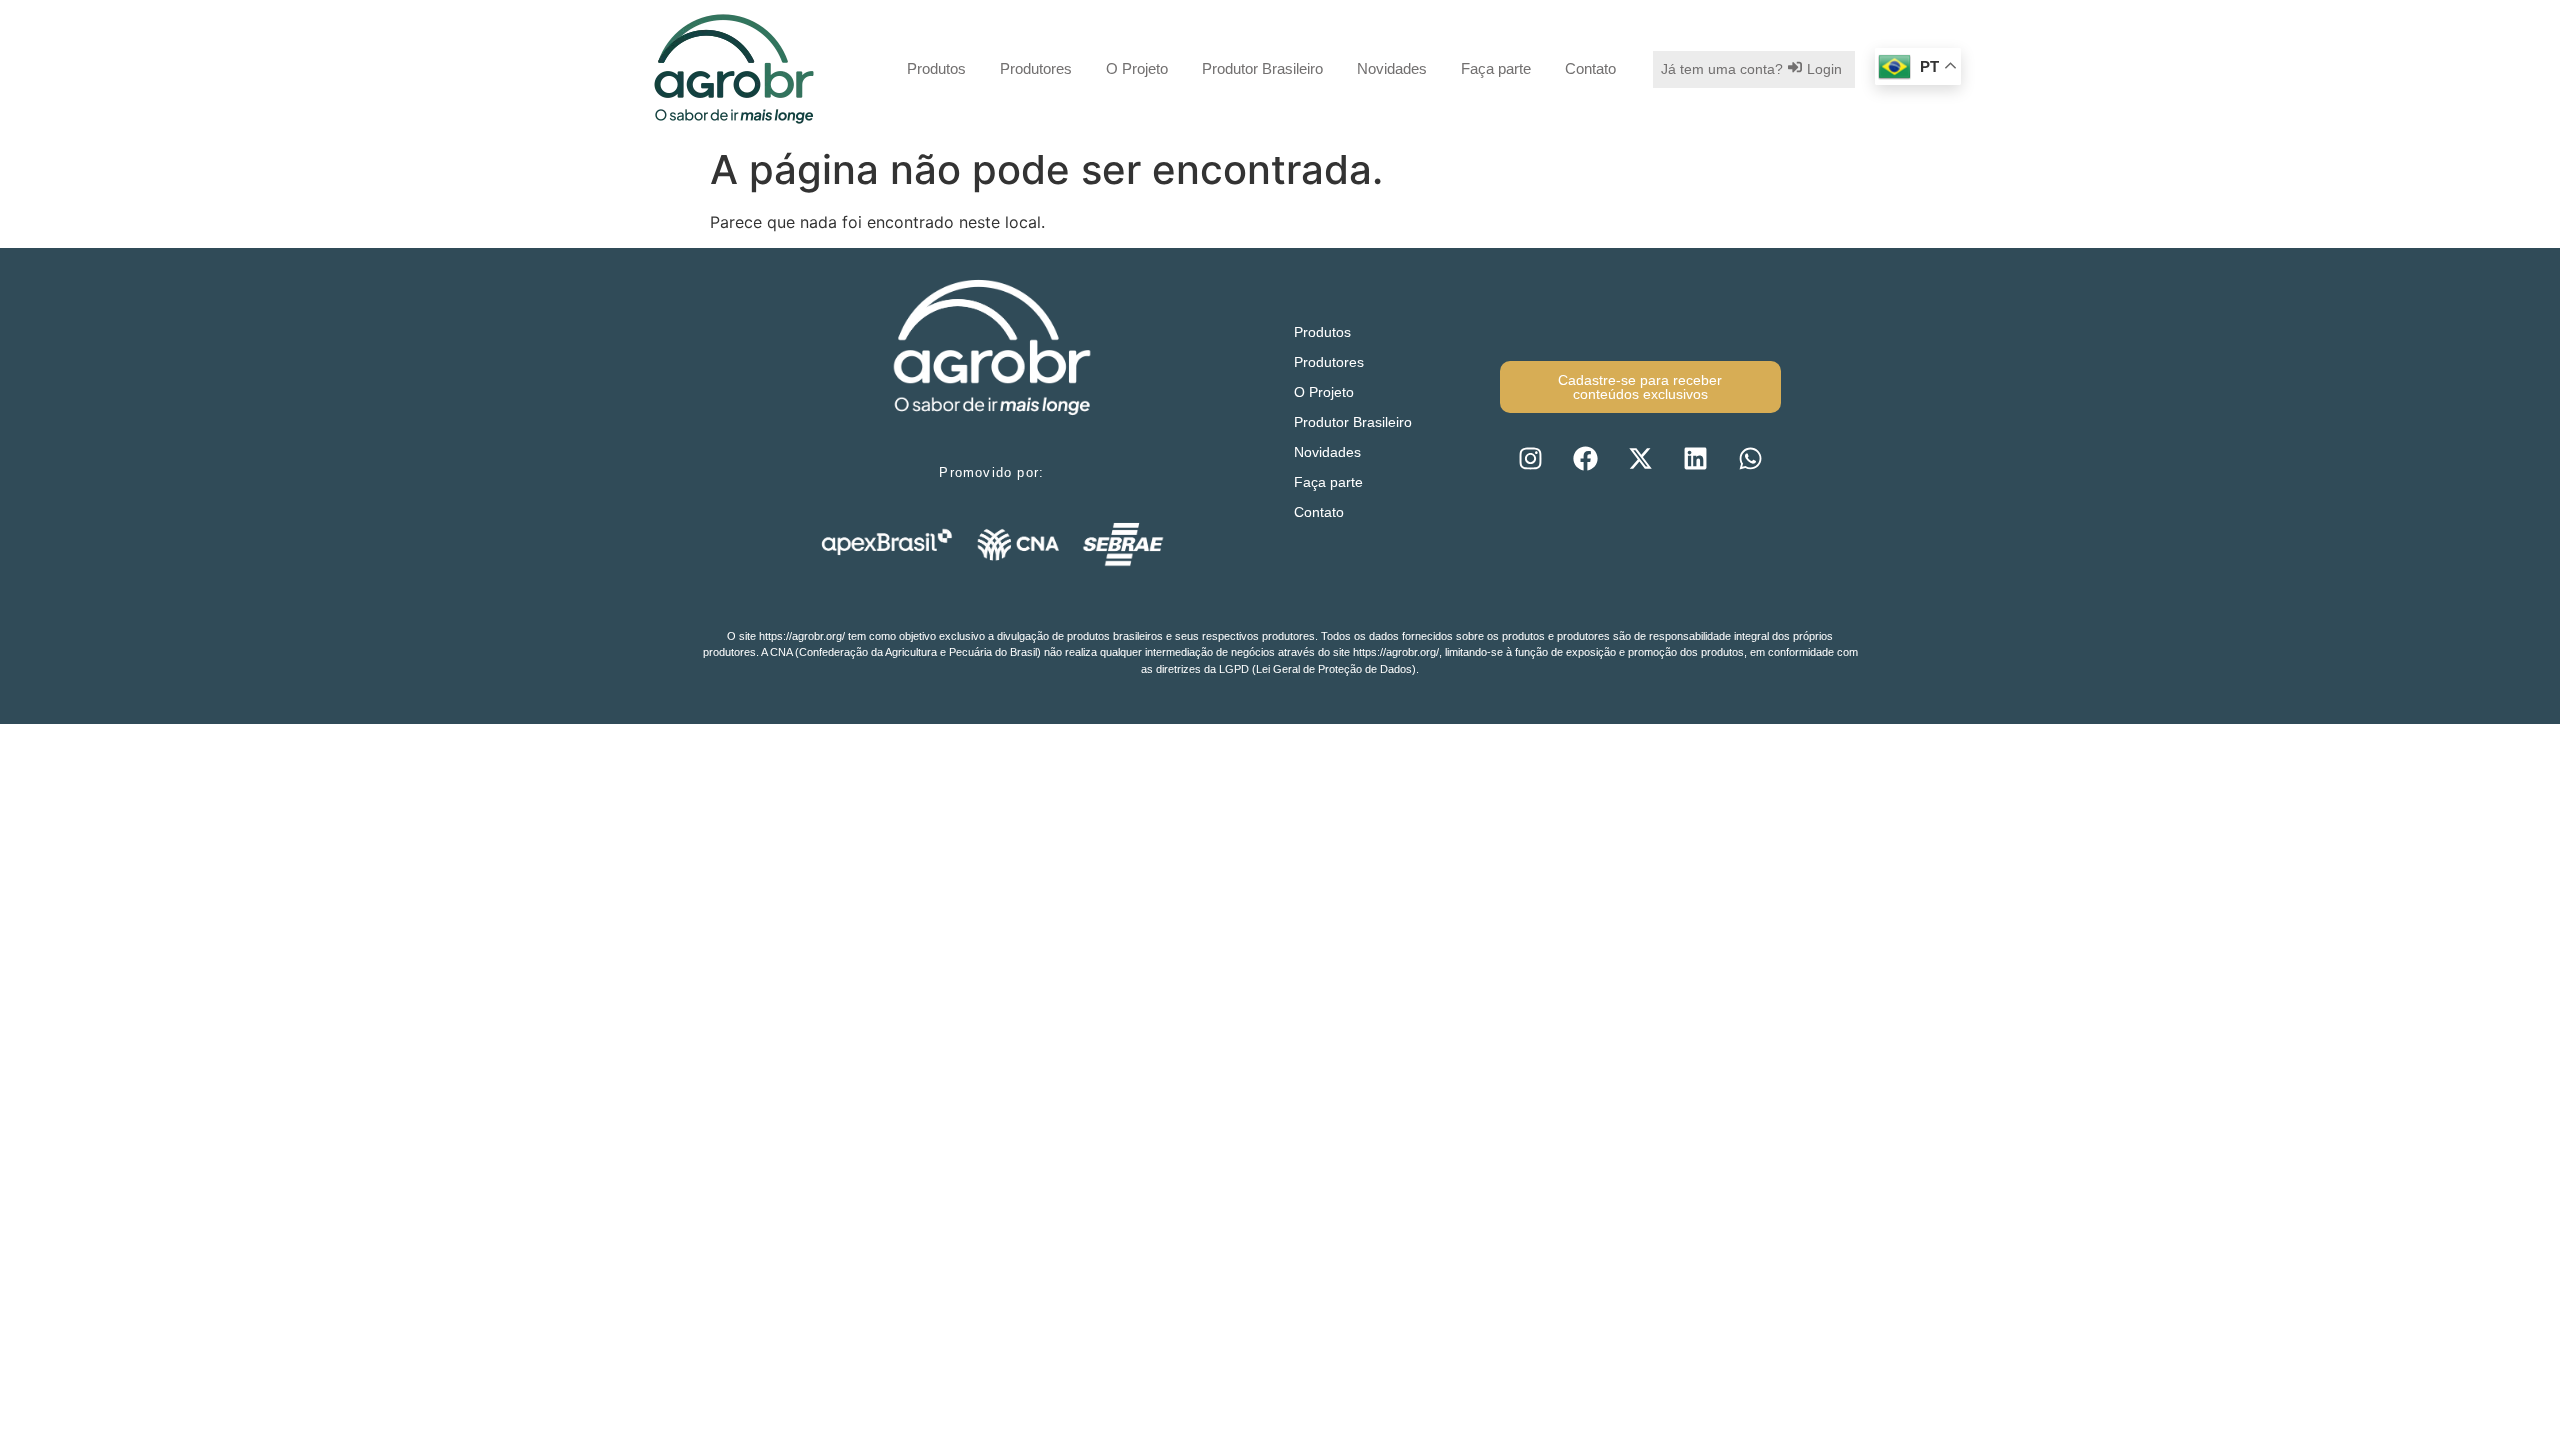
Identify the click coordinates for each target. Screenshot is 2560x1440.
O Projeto (1137, 68)
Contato (1590, 68)
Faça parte (1496, 68)
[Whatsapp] (1750, 458)
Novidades (1392, 68)
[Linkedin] (1695, 458)
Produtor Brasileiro (1262, 68)
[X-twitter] (1640, 458)
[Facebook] (1585, 458)
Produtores (1036, 68)
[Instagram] (1530, 458)
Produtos (936, 68)
